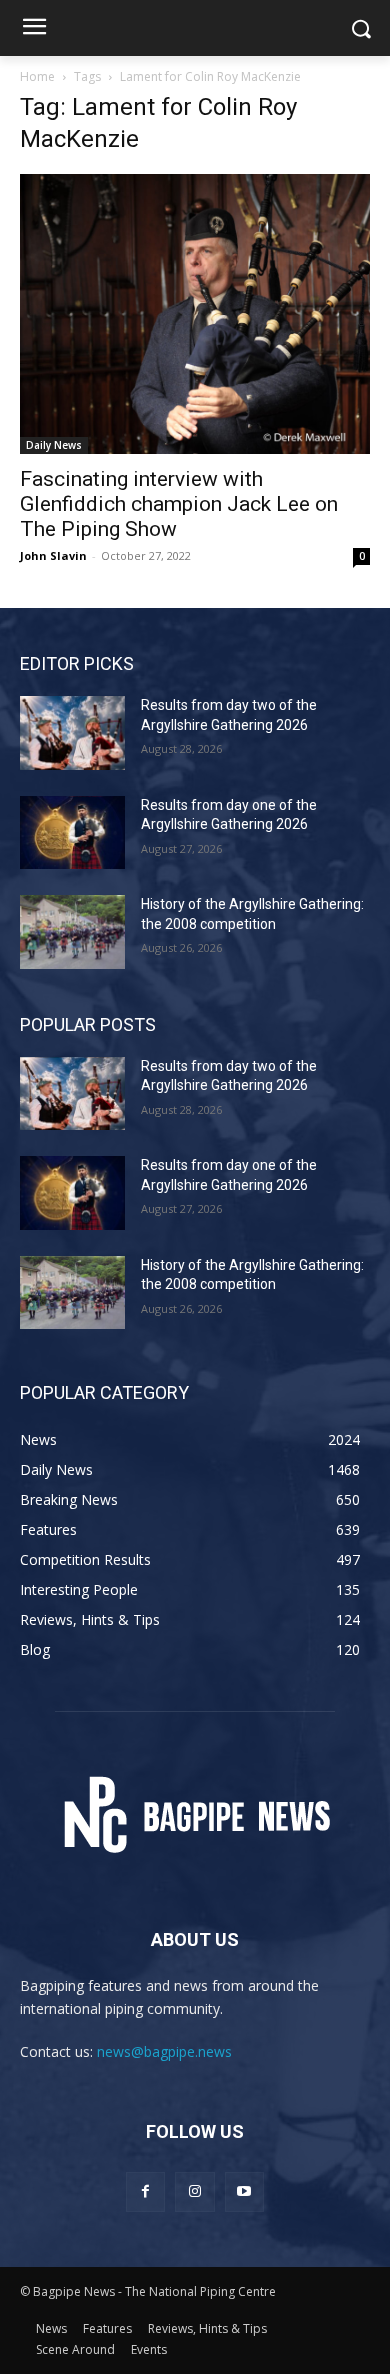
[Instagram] (194, 2191)
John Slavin (53, 555)
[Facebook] (145, 2191)
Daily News (54, 445)
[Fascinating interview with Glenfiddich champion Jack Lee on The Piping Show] (195, 314)
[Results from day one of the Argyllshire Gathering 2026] (72, 833)
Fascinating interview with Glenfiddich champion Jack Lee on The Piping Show (179, 504)
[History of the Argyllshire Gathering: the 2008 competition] (72, 932)
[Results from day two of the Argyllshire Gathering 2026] (72, 733)
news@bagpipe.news (164, 2051)
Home (37, 76)
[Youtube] (244, 2191)
